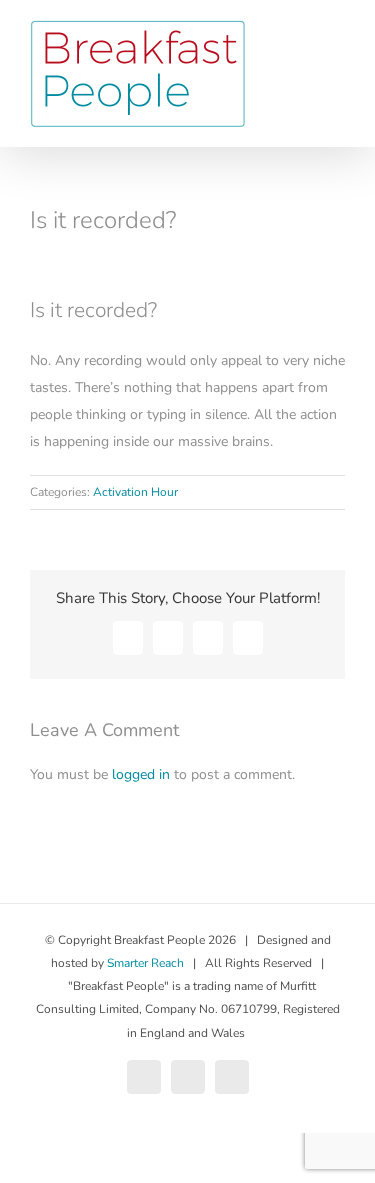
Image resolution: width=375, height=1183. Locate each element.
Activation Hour (135, 492)
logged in (141, 774)
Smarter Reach (145, 963)
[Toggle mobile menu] (337, 60)
